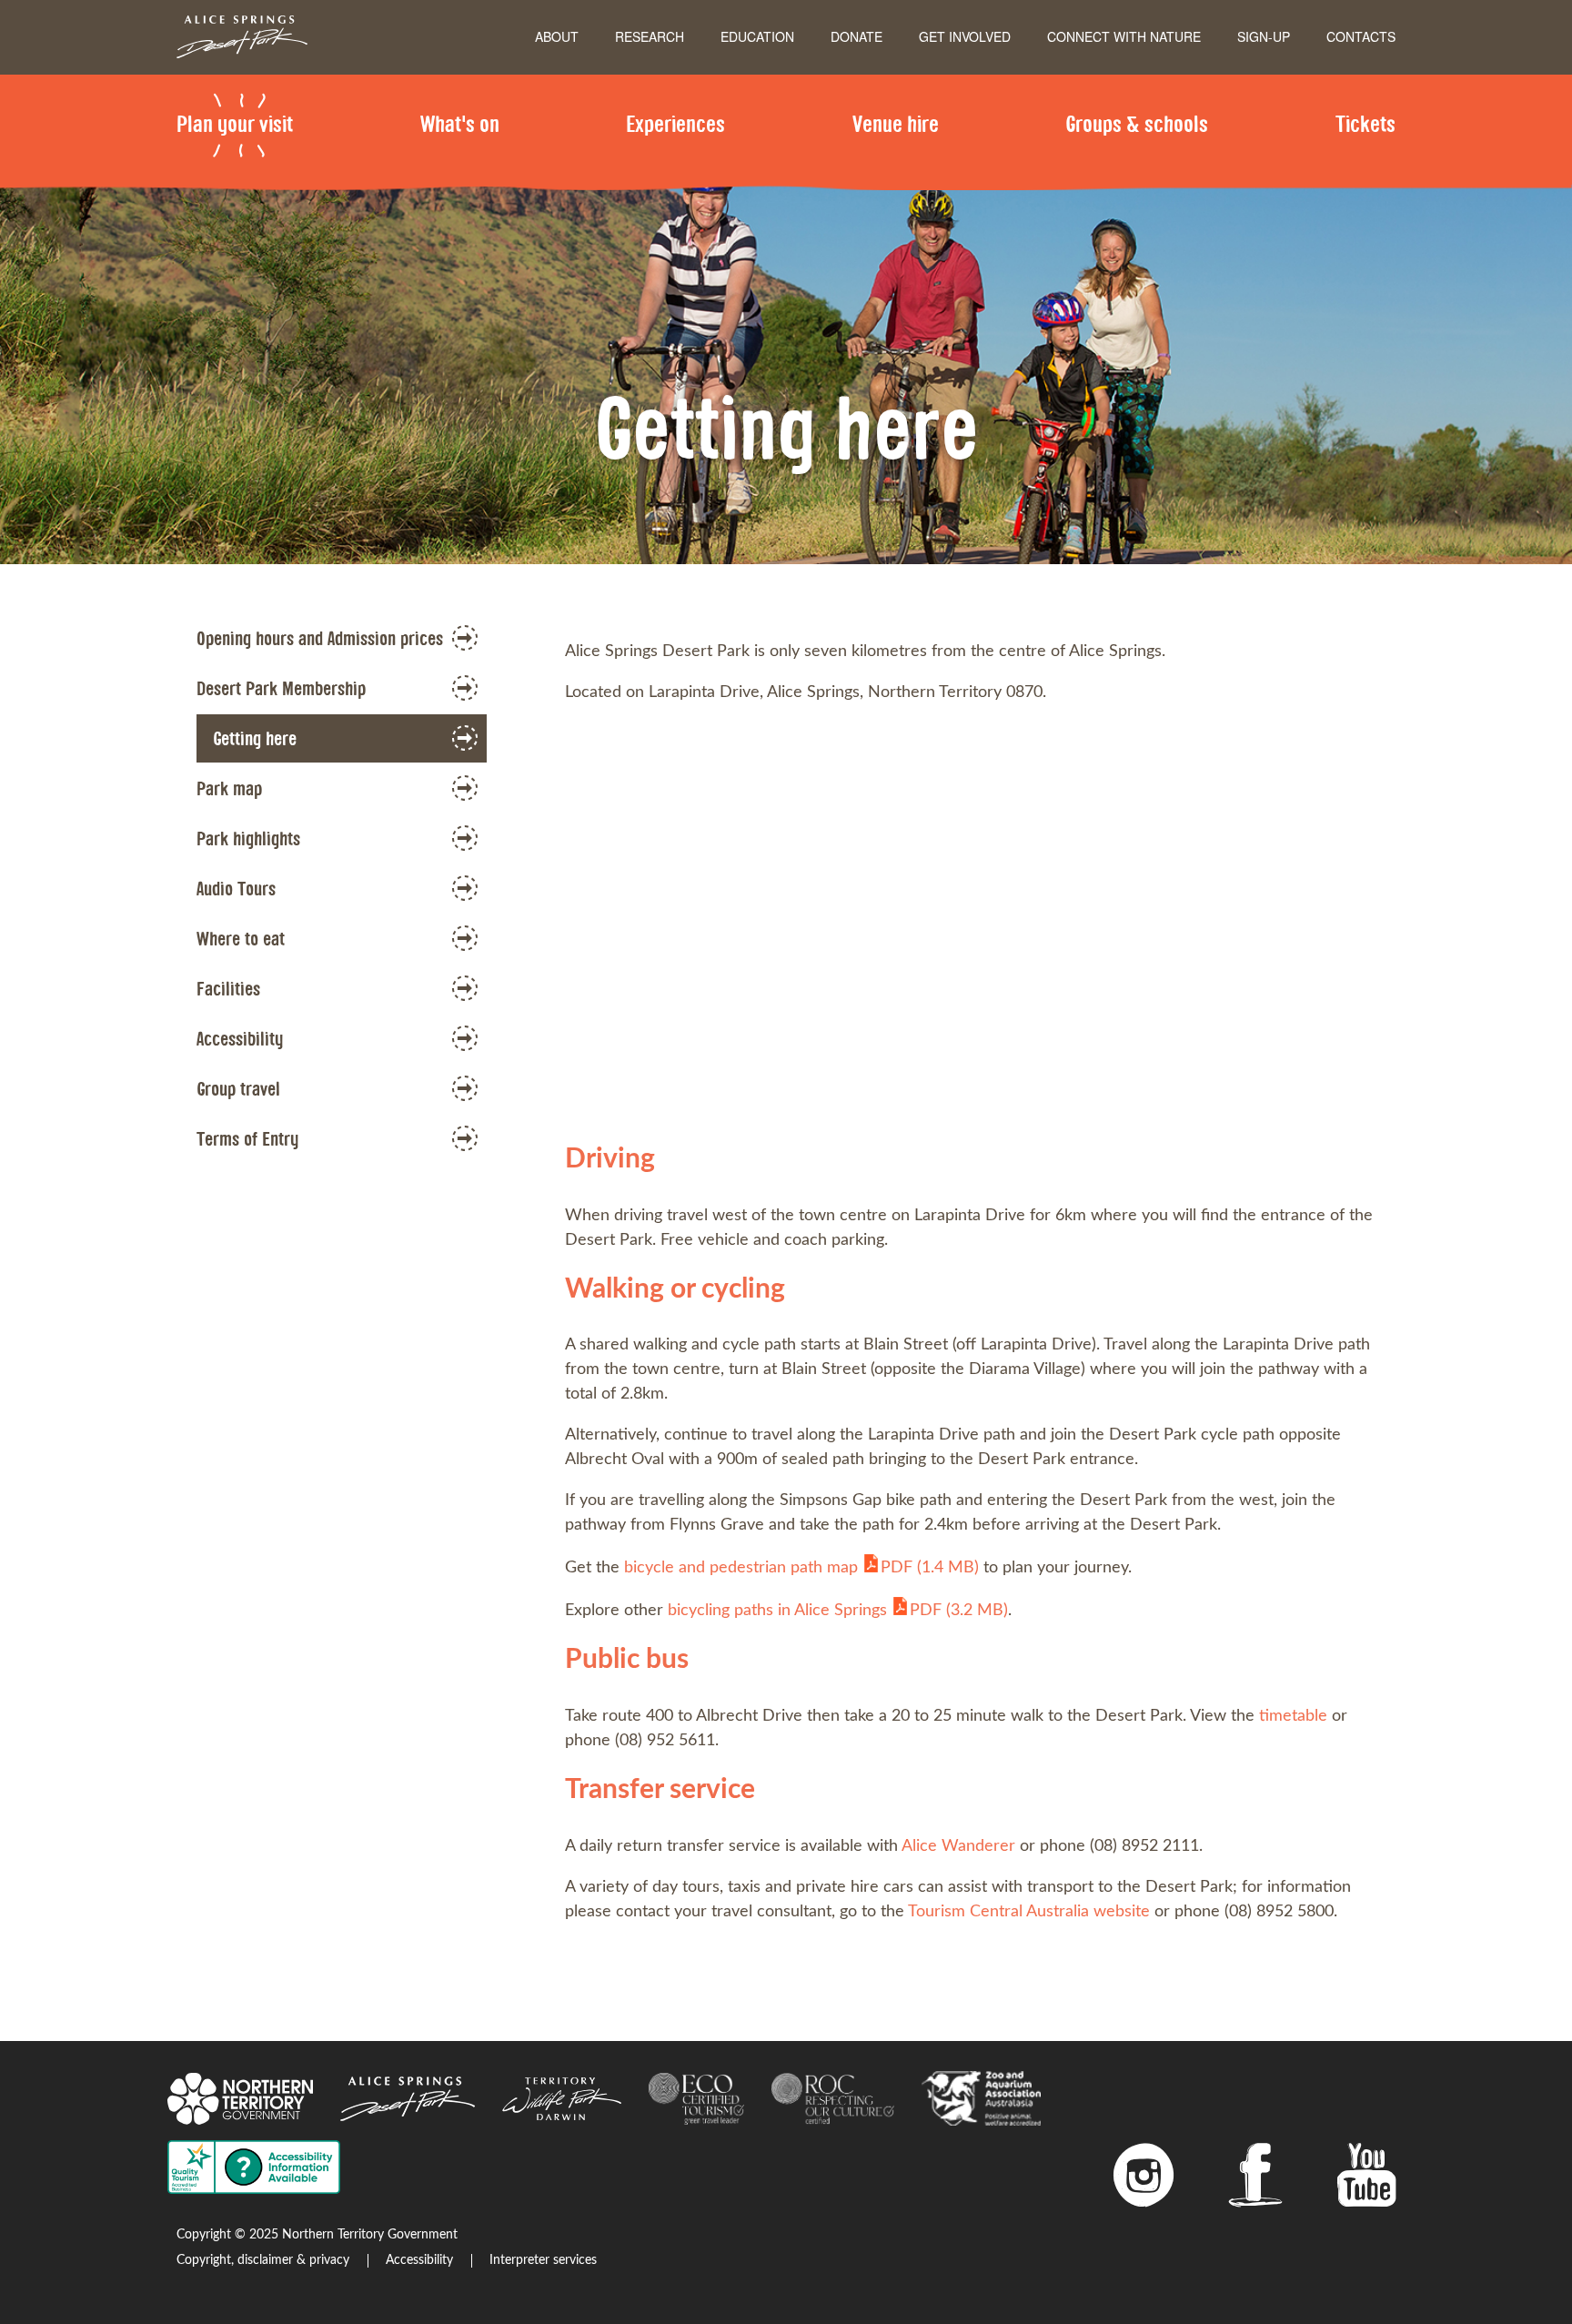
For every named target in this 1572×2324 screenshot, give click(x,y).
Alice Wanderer (958, 1846)
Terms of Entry (247, 1138)
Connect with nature (1124, 36)
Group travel (238, 1088)
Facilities (228, 988)
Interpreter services (543, 2260)
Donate (857, 36)
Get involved (965, 36)
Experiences (675, 123)
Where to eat (241, 938)
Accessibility (240, 1038)
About (557, 36)
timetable (1293, 1716)
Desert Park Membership (281, 688)
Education (757, 36)
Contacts (1361, 36)
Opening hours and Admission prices (320, 638)
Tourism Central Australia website (1029, 1912)
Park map (229, 788)
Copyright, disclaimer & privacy (263, 2260)
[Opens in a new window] (1144, 2182)
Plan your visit (235, 123)
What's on (460, 123)
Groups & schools (1137, 123)
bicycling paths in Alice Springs (838, 1611)
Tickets (1365, 123)
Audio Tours (236, 888)
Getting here (255, 738)
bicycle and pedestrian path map (801, 1568)
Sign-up (1264, 36)
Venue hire (896, 123)
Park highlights (248, 838)
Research (650, 36)
